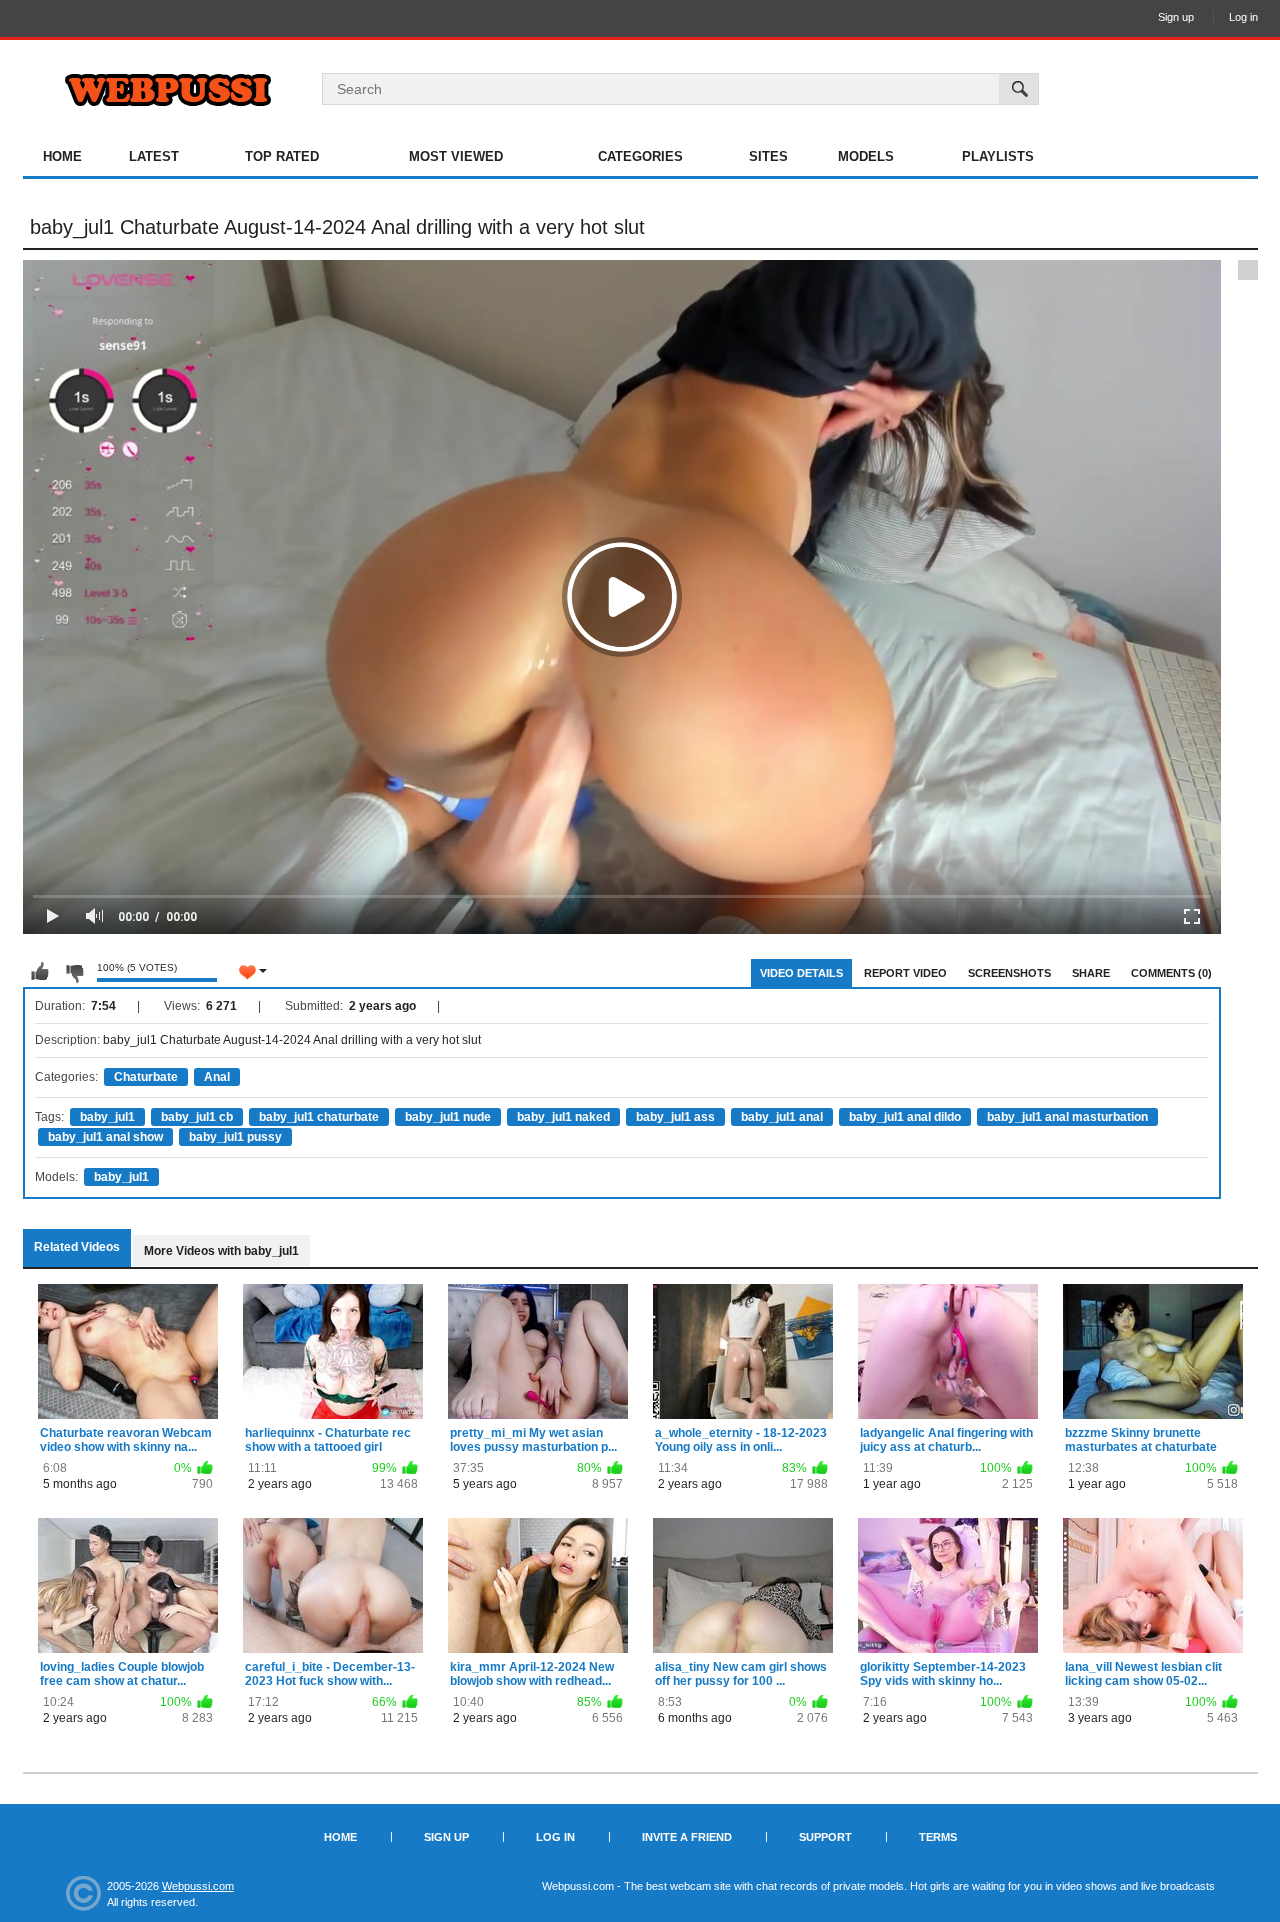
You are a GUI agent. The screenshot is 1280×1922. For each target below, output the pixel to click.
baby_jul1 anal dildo (905, 1117)
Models (866, 156)
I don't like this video (74, 972)
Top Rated (282, 156)
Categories (640, 156)
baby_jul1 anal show (105, 1137)
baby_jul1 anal (782, 1117)
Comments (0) (1171, 973)
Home (62, 156)
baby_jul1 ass (675, 1117)
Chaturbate (146, 1077)
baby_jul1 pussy (235, 1137)
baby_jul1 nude (448, 1117)
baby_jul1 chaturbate (319, 1117)
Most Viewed (456, 156)
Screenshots (1009, 973)
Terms (938, 1837)
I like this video (40, 972)
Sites (768, 156)
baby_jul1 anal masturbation (1067, 1117)
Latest (154, 156)
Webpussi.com (198, 1886)
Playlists (998, 156)
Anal (217, 1077)
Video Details (801, 973)
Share (1091, 973)
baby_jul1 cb (197, 1117)
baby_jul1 (107, 1117)
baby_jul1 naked (563, 1117)
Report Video (905, 973)
